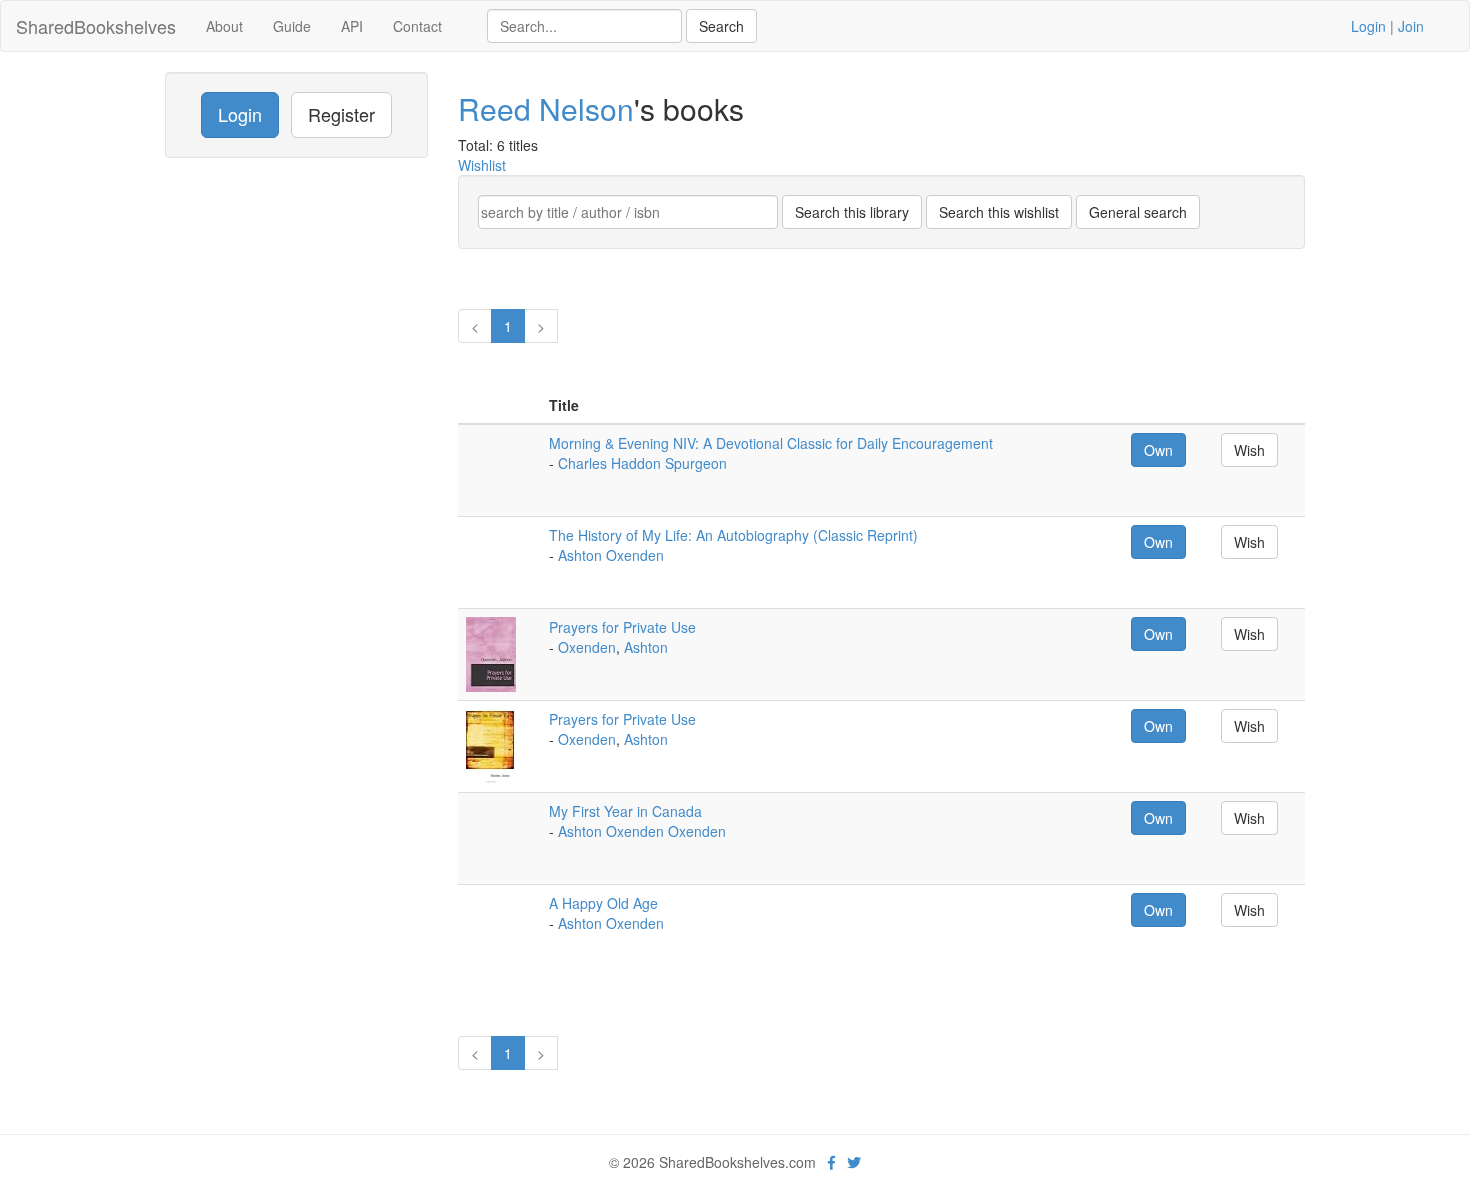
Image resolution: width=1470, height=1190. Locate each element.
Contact (417, 26)
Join (1411, 26)
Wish (1249, 450)
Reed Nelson (546, 108)
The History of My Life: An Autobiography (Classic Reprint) (733, 535)
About (224, 26)
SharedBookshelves (96, 26)
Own (1158, 450)
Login (1368, 26)
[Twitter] (854, 1162)
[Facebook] (831, 1162)
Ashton (646, 647)
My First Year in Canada (625, 811)
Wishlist (482, 165)
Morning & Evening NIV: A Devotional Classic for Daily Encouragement (771, 443)
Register (341, 114)
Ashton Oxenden (611, 555)
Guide (292, 26)
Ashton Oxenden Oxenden (642, 831)
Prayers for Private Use (622, 627)
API (352, 26)
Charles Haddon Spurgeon (642, 463)
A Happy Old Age (603, 903)
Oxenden (587, 647)
